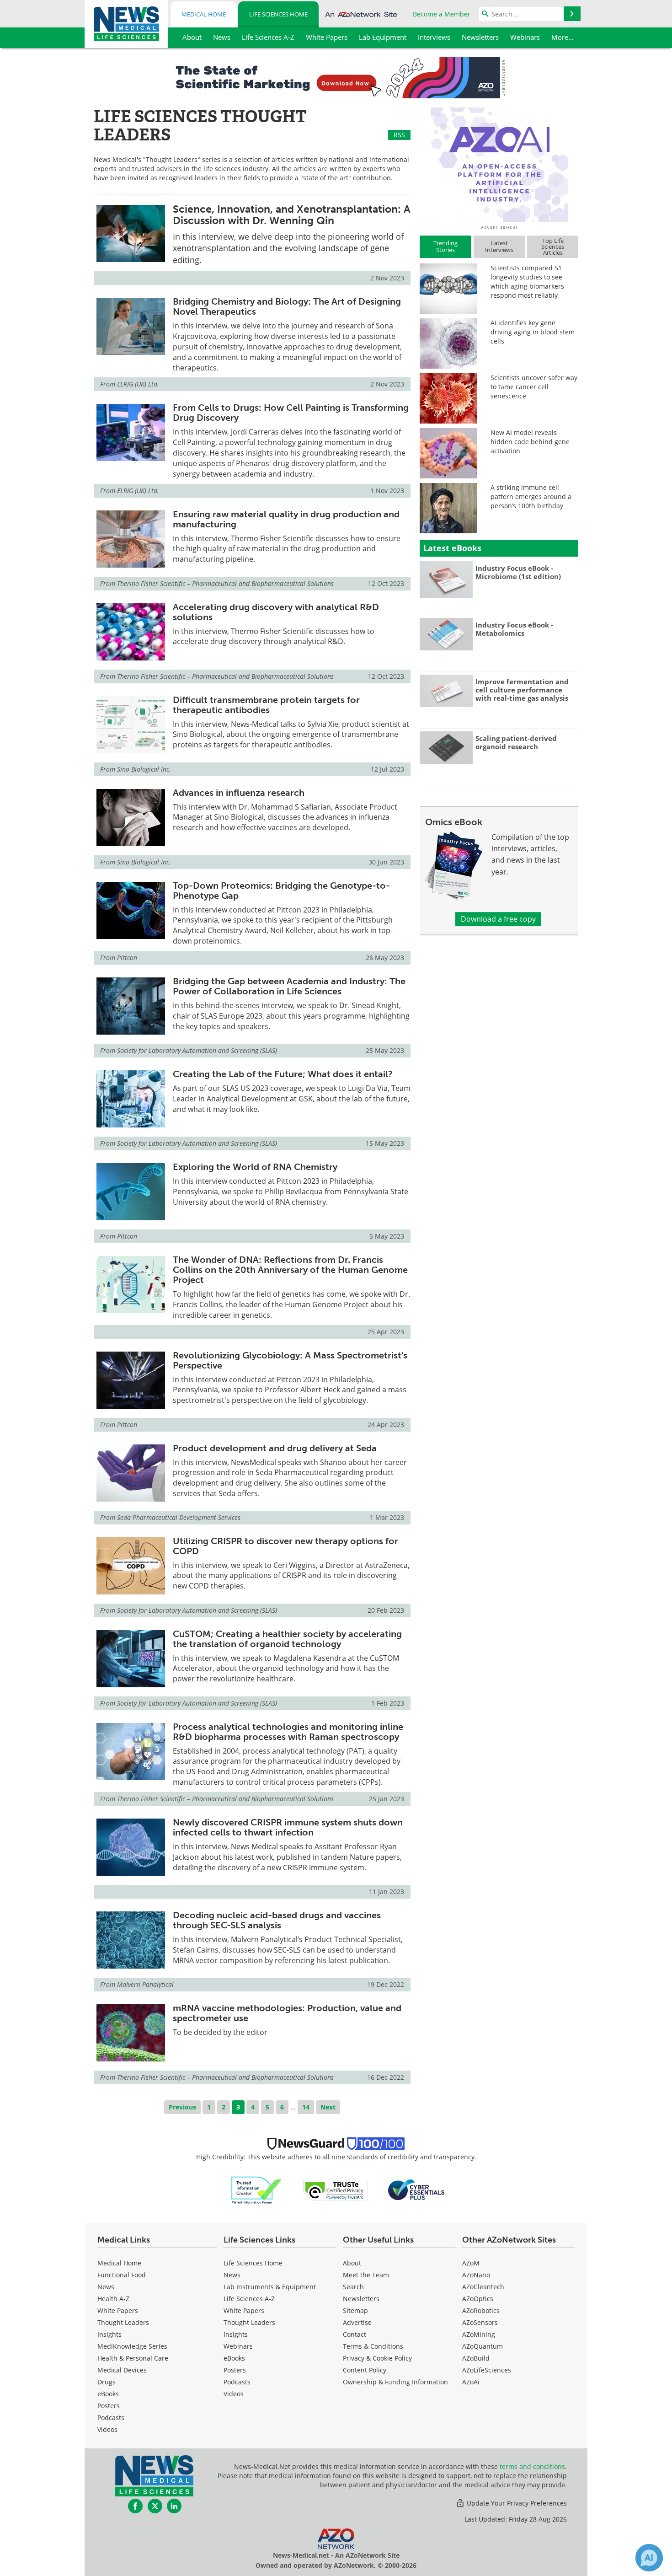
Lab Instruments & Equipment (270, 2287)
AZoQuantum (483, 2346)
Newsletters (361, 2299)
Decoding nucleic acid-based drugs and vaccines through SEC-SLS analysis (277, 1920)
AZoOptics (478, 2299)
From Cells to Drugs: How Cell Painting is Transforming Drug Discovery (291, 413)
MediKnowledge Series (132, 2346)
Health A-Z (113, 2299)
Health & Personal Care (133, 2358)
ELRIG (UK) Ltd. (138, 384)
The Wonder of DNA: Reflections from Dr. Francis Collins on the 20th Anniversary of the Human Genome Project (290, 1270)
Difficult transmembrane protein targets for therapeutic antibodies (266, 705)
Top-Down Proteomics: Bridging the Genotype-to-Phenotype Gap (281, 891)
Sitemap (355, 2310)
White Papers (118, 2310)
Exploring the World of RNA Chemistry (255, 1167)
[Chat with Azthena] (649, 2558)
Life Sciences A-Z (249, 2299)
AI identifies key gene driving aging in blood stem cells (533, 332)
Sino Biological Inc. (144, 769)
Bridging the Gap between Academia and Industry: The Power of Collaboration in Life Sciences (289, 986)
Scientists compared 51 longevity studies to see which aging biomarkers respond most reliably (527, 282)
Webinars (238, 2346)
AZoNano (476, 2275)
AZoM (471, 2263)
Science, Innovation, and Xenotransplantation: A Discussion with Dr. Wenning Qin (292, 215)
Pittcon (127, 958)
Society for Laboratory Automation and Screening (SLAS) (197, 1050)
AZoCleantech (483, 2287)
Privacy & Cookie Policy (377, 2358)
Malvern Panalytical (145, 1984)
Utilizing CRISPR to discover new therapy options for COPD (285, 1546)
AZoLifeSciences (487, 2370)
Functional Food (122, 2275)
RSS (399, 135)
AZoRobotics (481, 2310)
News (106, 2287)
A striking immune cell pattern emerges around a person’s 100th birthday (531, 496)
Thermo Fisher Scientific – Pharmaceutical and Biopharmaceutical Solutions (225, 583)
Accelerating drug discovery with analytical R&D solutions (276, 612)
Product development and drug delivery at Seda (275, 1448)
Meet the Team (366, 2275)
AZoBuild (476, 2358)
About (352, 2263)
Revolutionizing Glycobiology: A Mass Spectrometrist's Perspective (290, 1360)
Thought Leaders (123, 2322)
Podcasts (111, 2418)
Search (353, 2287)
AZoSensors (480, 2322)
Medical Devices (122, 2370)
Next (328, 2107)
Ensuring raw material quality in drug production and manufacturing (286, 519)
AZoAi (471, 2382)
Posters (109, 2406)
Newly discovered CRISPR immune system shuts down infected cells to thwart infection (288, 1827)
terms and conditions (532, 2466)
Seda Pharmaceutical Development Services (179, 1517)
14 (306, 2107)
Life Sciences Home (278, 14)
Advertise (357, 2322)
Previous (182, 2107)
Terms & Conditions (373, 2346)
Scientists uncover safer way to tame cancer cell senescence (534, 387)
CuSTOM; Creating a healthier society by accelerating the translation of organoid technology (287, 1639)
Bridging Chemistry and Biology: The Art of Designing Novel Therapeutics (287, 306)
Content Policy (365, 2370)
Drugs (107, 2382)
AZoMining (479, 2334)
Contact (355, 2334)
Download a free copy (498, 919)
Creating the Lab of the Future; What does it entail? (283, 1074)
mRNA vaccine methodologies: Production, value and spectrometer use (287, 2013)
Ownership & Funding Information (395, 2382)
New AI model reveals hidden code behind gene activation (530, 442)
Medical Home (204, 14)
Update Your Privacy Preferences (516, 2503)
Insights (109, 2334)
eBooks (108, 2394)
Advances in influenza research (239, 793)
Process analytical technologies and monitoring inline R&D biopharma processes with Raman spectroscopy (288, 1732)
